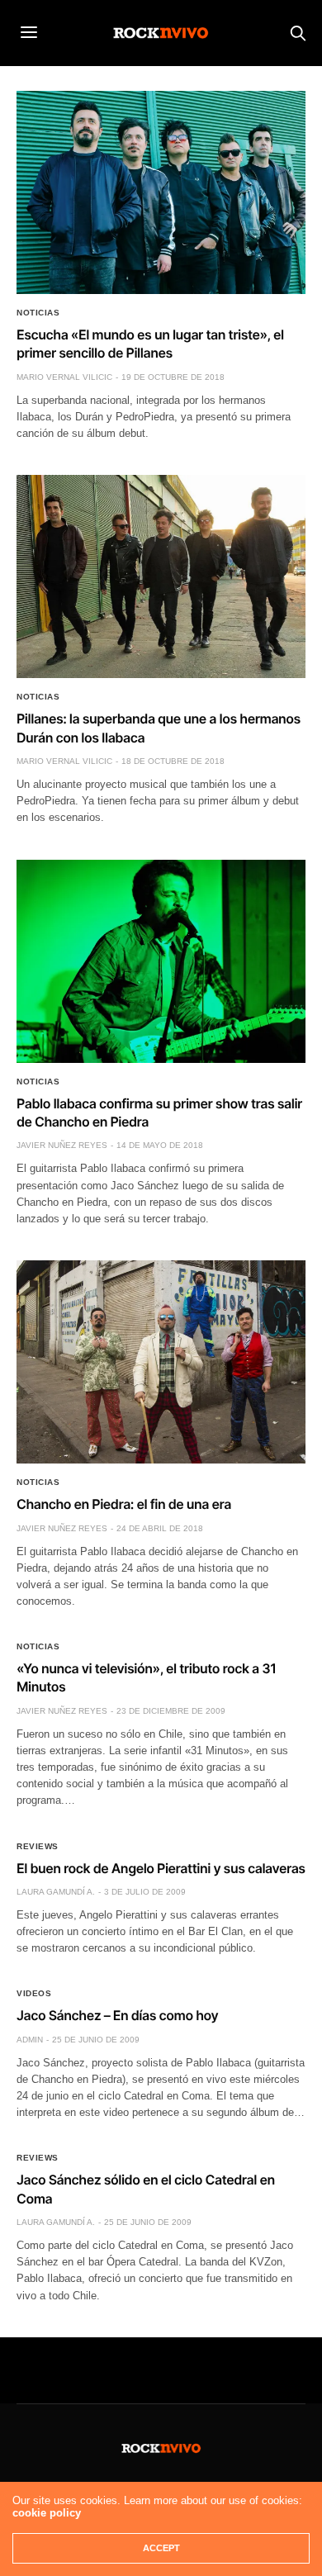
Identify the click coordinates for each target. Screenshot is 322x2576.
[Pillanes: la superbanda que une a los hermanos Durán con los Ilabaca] (161, 576)
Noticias (38, 313)
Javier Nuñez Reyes (62, 1145)
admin (30, 2040)
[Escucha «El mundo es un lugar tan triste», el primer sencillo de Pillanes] (161, 192)
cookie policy (47, 2513)
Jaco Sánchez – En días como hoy (117, 2015)
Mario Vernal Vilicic (64, 377)
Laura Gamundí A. (56, 1892)
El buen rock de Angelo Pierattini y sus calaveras (161, 1868)
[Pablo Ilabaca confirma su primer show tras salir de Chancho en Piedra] (161, 961)
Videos (34, 1994)
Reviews (38, 1847)
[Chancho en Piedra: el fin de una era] (161, 1362)
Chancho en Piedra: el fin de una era (124, 1504)
